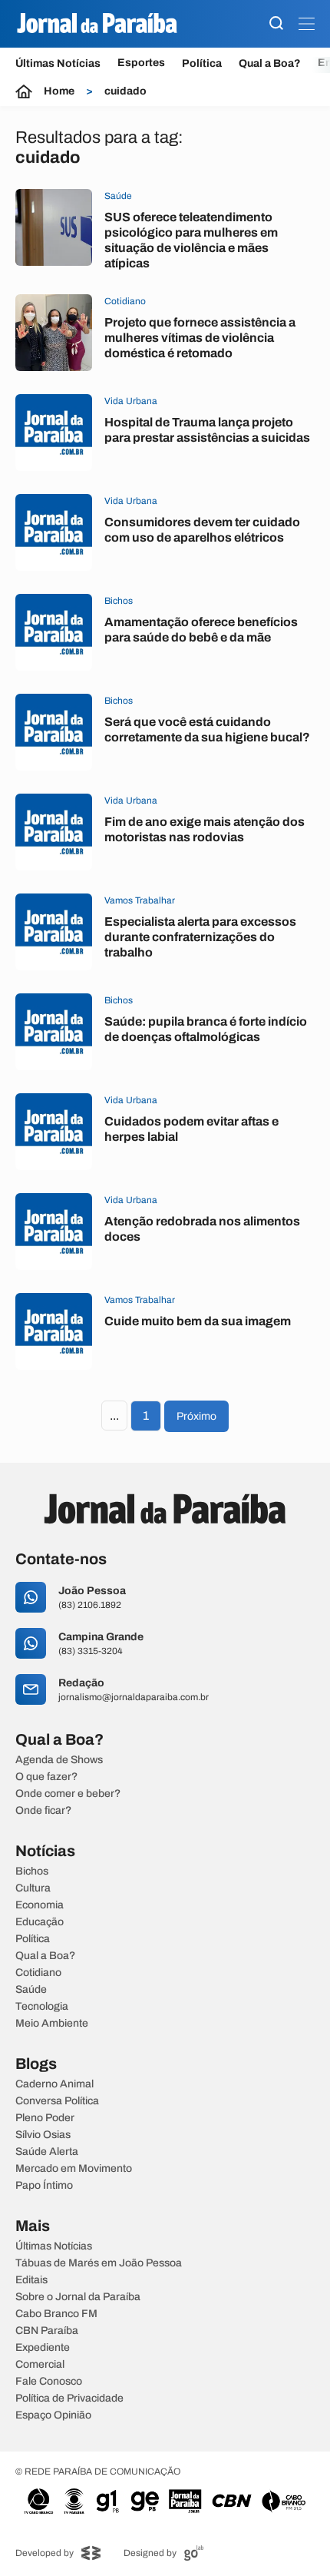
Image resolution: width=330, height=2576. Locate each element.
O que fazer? (46, 1777)
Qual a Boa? (270, 63)
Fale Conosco (49, 2382)
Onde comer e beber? (68, 1794)
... (114, 1416)
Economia (40, 1905)
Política (202, 63)
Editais (31, 2280)
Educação (40, 1922)
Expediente (43, 2348)
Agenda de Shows (59, 1760)
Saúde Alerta (47, 2152)
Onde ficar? (43, 1811)
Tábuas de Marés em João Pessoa (99, 2263)
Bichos (32, 1871)
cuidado (125, 91)
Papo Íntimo (44, 2186)
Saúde (31, 1990)
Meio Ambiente (52, 2024)
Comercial (40, 2365)
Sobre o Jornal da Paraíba (78, 2297)
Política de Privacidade (69, 2399)
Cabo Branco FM (56, 2314)
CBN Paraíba (47, 2331)
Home (59, 91)
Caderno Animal (54, 2084)
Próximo (196, 1416)
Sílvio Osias (43, 2135)
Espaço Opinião (53, 2415)
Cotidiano (38, 1973)
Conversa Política (57, 2101)
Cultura (33, 1888)
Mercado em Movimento (74, 2169)
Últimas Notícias (58, 63)
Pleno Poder (45, 2118)
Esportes (141, 63)
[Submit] (276, 24)
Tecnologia (42, 2007)
